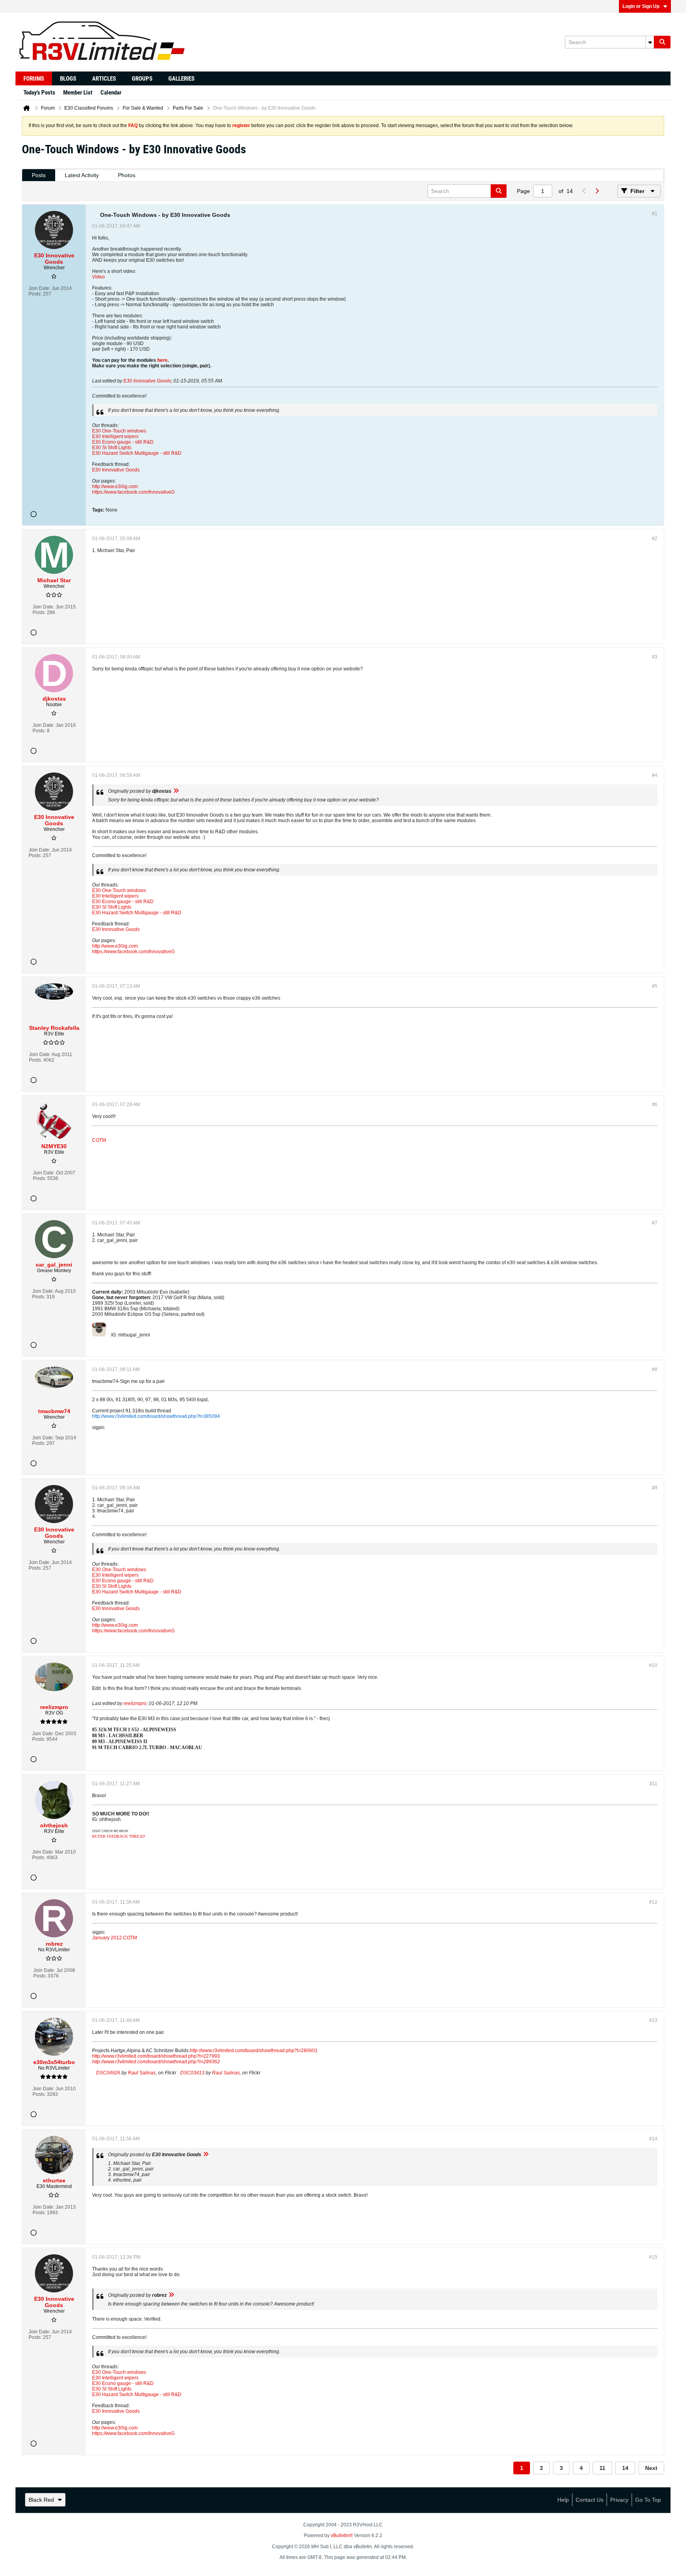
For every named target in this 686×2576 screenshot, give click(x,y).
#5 (655, 986)
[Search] (662, 42)
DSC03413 (192, 2073)
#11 (653, 1784)
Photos (127, 175)
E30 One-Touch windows (119, 431)
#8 (655, 1369)
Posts (39, 175)
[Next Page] (597, 191)
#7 (655, 1223)
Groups (142, 79)
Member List (78, 93)
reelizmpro (135, 1703)
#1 (655, 214)
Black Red (41, 2500)
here (162, 360)
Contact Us (590, 2500)
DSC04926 (108, 2073)
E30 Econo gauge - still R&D (123, 442)
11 (602, 2468)
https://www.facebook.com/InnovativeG (133, 492)
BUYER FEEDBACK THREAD (119, 1836)
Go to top (648, 2500)
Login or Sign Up (641, 6)
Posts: (35, 294)
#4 (655, 775)
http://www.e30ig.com (115, 487)
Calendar (111, 93)
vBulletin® (342, 2535)
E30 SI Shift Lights (112, 448)
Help (563, 2500)
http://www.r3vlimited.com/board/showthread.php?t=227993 (156, 2056)
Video (98, 277)
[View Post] (176, 791)
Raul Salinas (142, 2073)
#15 (653, 2257)
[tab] (39, 175)
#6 (655, 1105)
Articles (104, 79)
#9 (655, 1488)
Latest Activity (82, 175)
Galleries (181, 79)
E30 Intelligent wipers (115, 436)
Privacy (619, 2500)
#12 (653, 1902)
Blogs (68, 79)
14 (625, 2468)
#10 (653, 1665)
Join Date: (40, 288)
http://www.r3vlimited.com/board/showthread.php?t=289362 (156, 2062)
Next (651, 2468)
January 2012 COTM (115, 1938)
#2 (655, 539)
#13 (653, 2020)
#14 (653, 2139)
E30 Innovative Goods (147, 381)
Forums (34, 79)
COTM (99, 1140)
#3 (655, 657)
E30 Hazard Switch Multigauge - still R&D (137, 453)
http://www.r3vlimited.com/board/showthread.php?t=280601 (254, 2051)
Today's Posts (39, 93)
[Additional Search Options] (650, 42)
